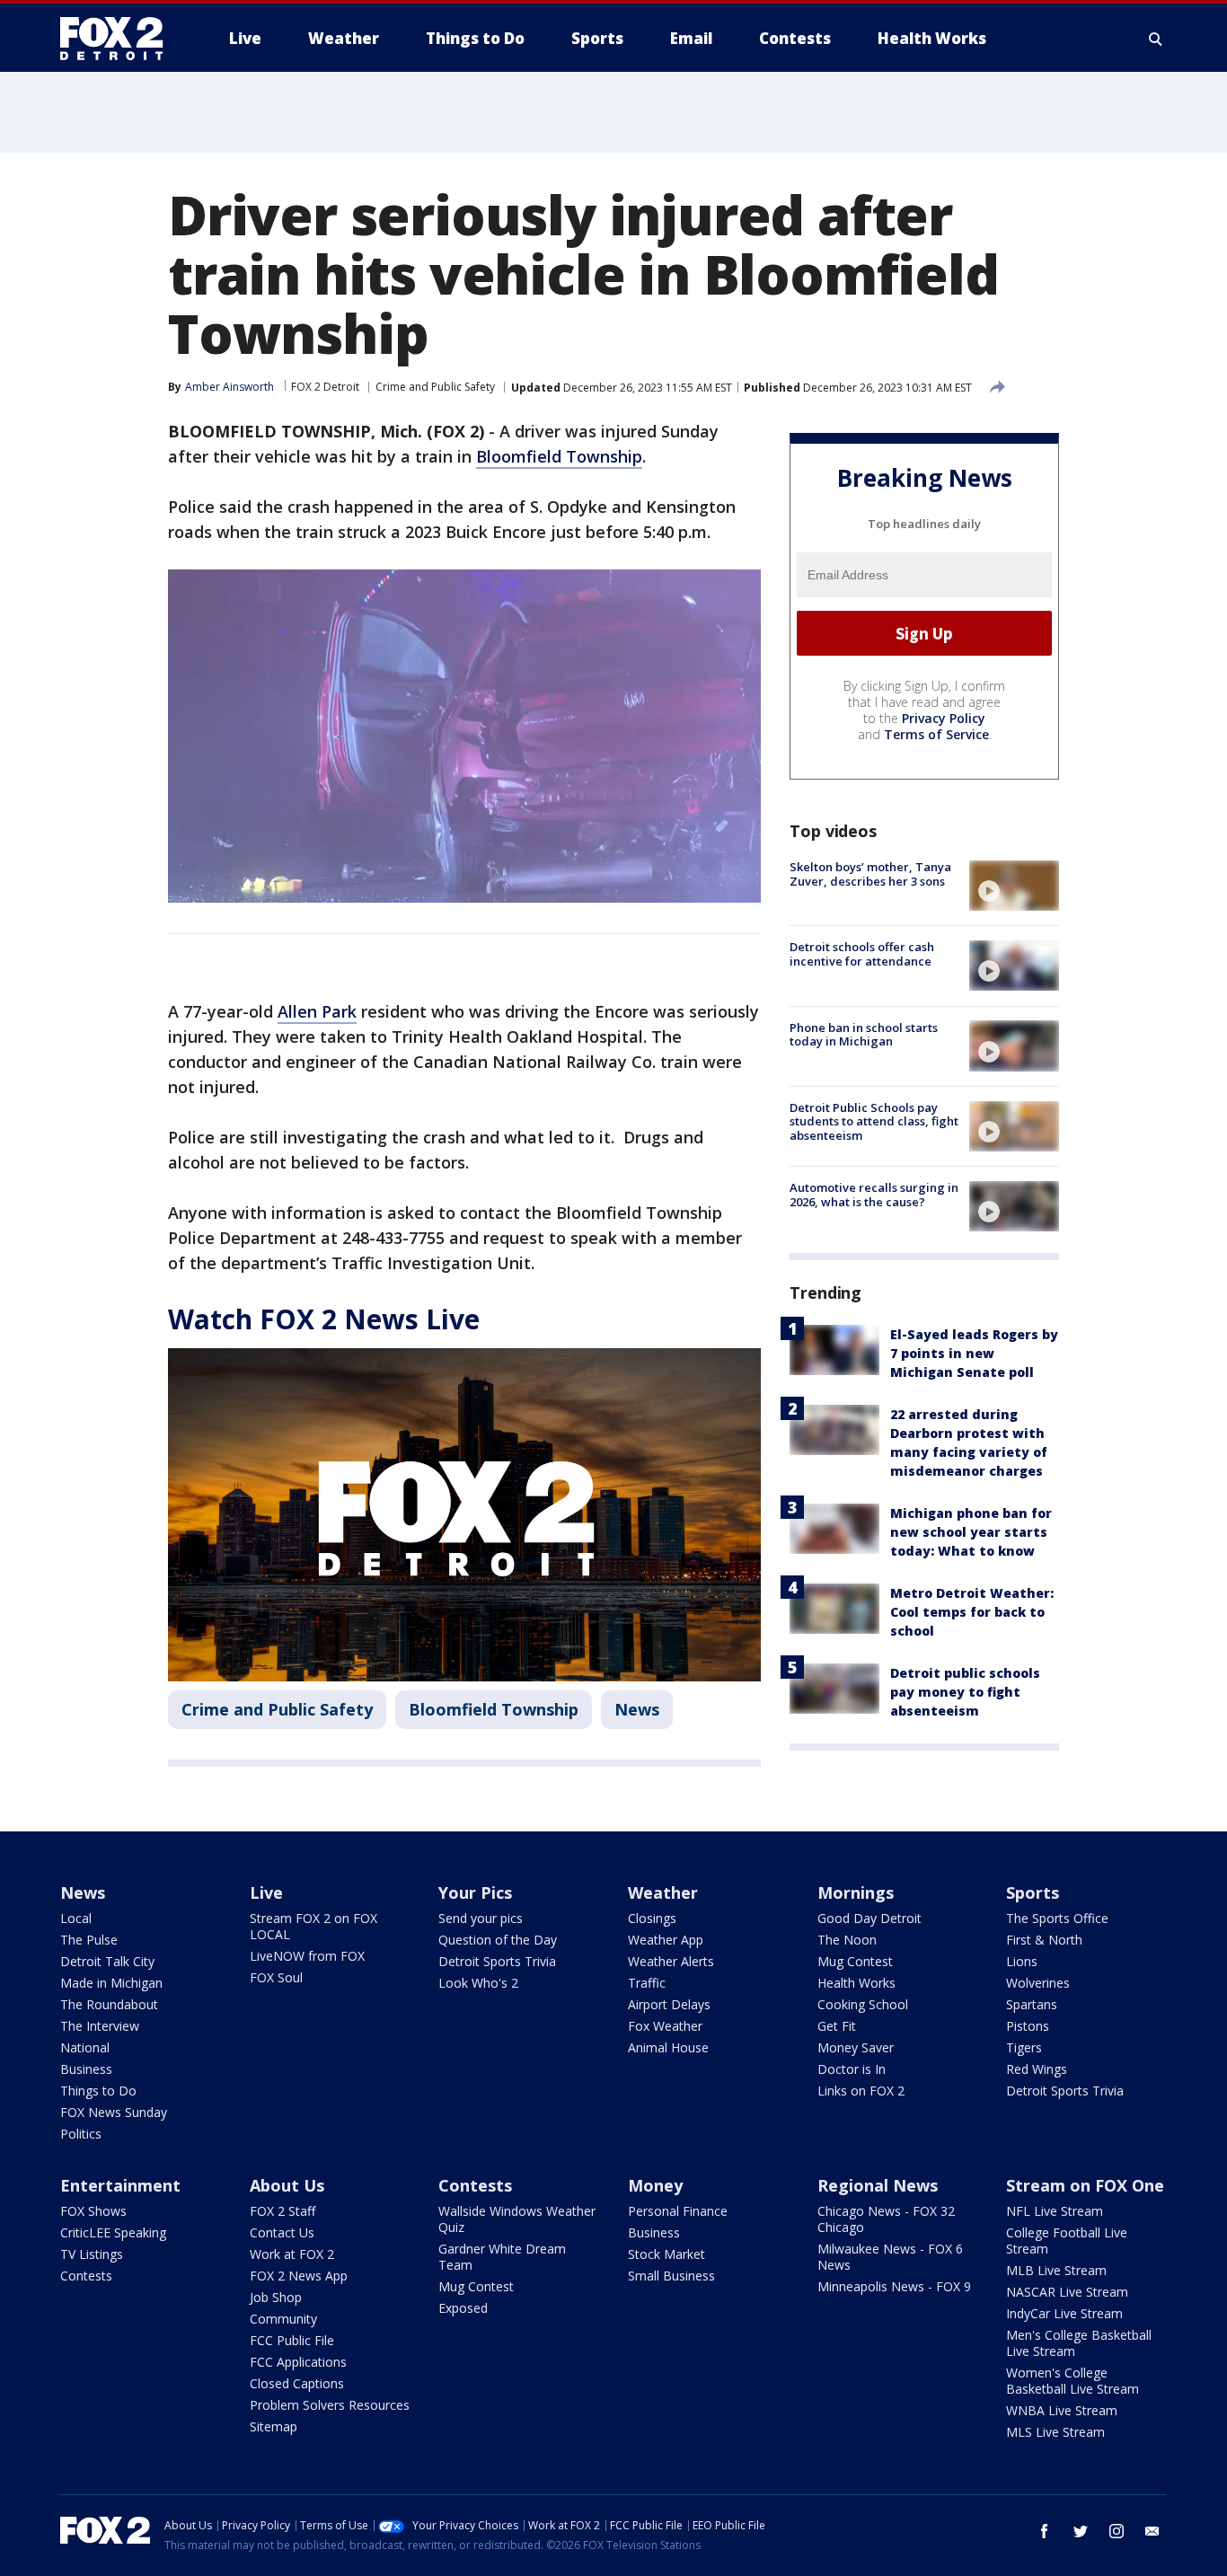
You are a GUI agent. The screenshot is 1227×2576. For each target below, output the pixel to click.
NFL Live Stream (1055, 2211)
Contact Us (282, 2232)
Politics (81, 2134)
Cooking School (863, 2004)
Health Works (856, 1983)
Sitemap (274, 2426)
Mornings (856, 1892)
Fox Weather (665, 2026)
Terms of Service (936, 734)
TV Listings (92, 2254)
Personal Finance (678, 2211)
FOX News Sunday (114, 2112)
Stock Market (666, 2254)
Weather (663, 1892)
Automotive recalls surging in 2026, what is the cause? (874, 1195)
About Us (287, 2185)
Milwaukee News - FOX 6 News (890, 2257)
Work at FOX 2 (292, 2254)
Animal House (668, 2047)
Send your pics (481, 1918)
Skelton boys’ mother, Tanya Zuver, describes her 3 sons (870, 874)
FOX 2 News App (299, 2276)
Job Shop (276, 2297)
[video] (1014, 886)
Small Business (671, 2276)
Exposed (463, 2308)
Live (266, 1892)
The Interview (100, 2026)
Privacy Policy (944, 718)
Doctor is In (852, 2069)
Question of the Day (498, 1940)
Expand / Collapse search (1156, 39)
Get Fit (837, 2026)
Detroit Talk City (107, 1961)
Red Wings (1037, 2069)
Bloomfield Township (559, 456)
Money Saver (856, 2047)
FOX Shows (93, 2211)
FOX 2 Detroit (325, 387)
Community (283, 2319)
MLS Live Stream (1055, 2432)
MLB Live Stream (1056, 2270)
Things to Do (98, 2091)
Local (76, 1918)
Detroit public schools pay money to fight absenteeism (965, 1692)
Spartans (1032, 2004)
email (1152, 2531)
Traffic (647, 1983)
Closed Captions (297, 2383)
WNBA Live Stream (1062, 2410)
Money (655, 2185)
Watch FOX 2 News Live (324, 1319)
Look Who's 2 (478, 1983)
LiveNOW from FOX (307, 1956)
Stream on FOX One (1085, 2185)
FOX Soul (276, 1977)
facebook (1045, 2531)
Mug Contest (855, 1961)
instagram (1117, 2531)
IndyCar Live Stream (1064, 2313)
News (637, 1709)
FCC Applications (298, 2362)
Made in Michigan (111, 1983)
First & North (1044, 1940)
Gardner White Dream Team (502, 2257)
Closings (652, 1918)
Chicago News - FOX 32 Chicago (886, 2219)
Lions (1022, 1961)
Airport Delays (669, 2004)
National (85, 2047)
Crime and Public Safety (435, 387)
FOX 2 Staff (282, 2211)
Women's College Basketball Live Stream (1073, 2381)
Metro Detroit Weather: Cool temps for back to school (972, 1612)
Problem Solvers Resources (330, 2405)
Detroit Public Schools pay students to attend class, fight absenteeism (874, 1121)
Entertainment (120, 2185)
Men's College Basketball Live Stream (1079, 2343)
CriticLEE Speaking (113, 2232)
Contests (86, 2276)
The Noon (847, 1940)
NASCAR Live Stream (1067, 2292)
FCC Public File (292, 2340)
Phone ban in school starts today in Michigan (864, 1034)
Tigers (1024, 2047)
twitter (1081, 2531)
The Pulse (89, 1940)
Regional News (878, 2185)
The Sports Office (1057, 1918)
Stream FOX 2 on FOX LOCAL (313, 1926)
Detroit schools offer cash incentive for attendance (862, 954)
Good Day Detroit (869, 1918)
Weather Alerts (671, 1961)
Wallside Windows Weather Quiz (517, 2219)
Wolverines (1038, 1983)
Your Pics (475, 1892)
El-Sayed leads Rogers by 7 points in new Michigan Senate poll (974, 1353)
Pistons (1028, 2026)
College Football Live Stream (1067, 2241)
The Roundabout (109, 2004)
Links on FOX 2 (861, 2091)
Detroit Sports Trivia (497, 1961)
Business (86, 2069)
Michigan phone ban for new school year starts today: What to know (971, 1532)
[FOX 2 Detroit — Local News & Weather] (119, 39)
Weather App (666, 1940)
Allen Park (317, 1011)
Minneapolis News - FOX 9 (894, 2286)
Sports (1033, 1892)
